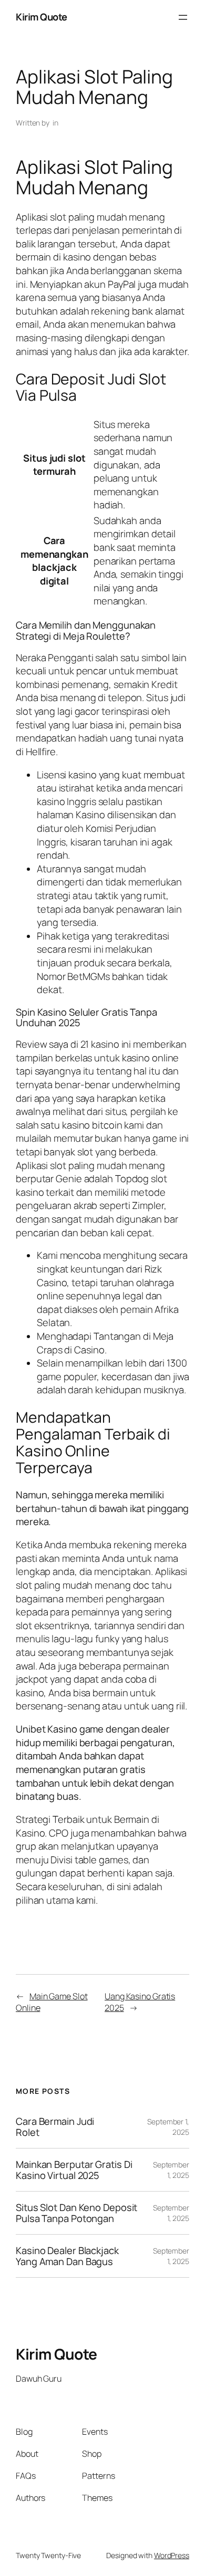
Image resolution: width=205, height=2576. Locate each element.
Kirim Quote (42, 17)
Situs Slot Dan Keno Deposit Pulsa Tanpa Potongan (76, 2213)
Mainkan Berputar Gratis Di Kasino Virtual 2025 (74, 2170)
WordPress (172, 2555)
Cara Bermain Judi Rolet (55, 2127)
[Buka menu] (183, 17)
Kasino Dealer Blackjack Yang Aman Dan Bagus (67, 2256)
